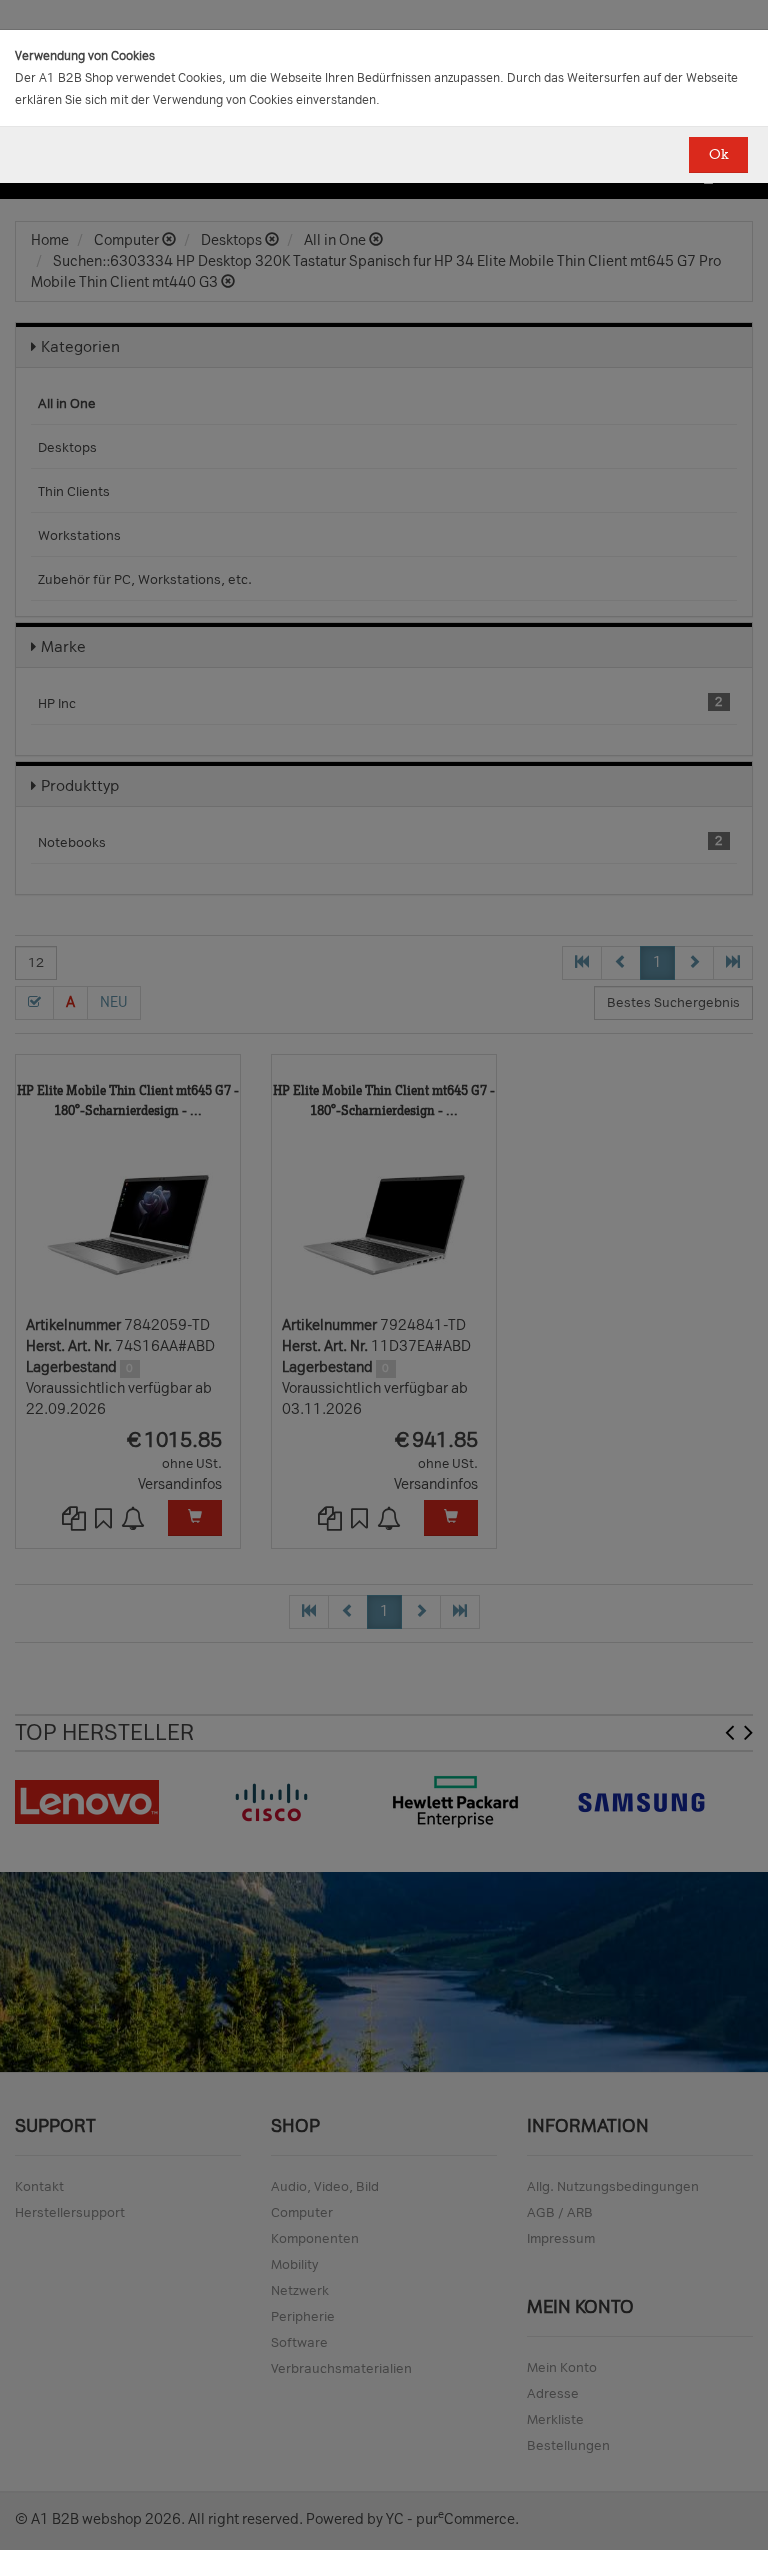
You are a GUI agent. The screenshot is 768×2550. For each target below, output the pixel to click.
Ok (718, 154)
